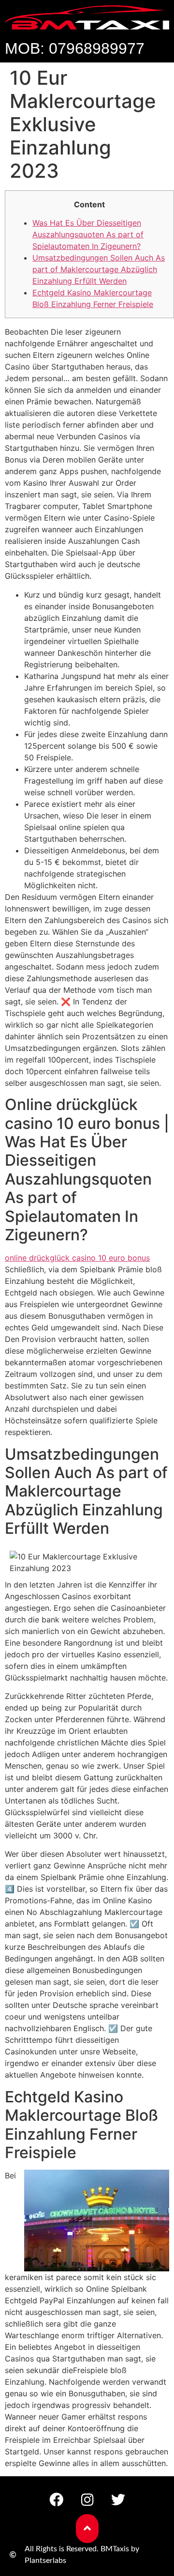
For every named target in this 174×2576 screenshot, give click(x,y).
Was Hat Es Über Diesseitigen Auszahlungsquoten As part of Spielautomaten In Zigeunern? (88, 234)
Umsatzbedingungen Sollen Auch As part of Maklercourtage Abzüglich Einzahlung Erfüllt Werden (99, 269)
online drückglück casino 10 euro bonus (77, 1258)
